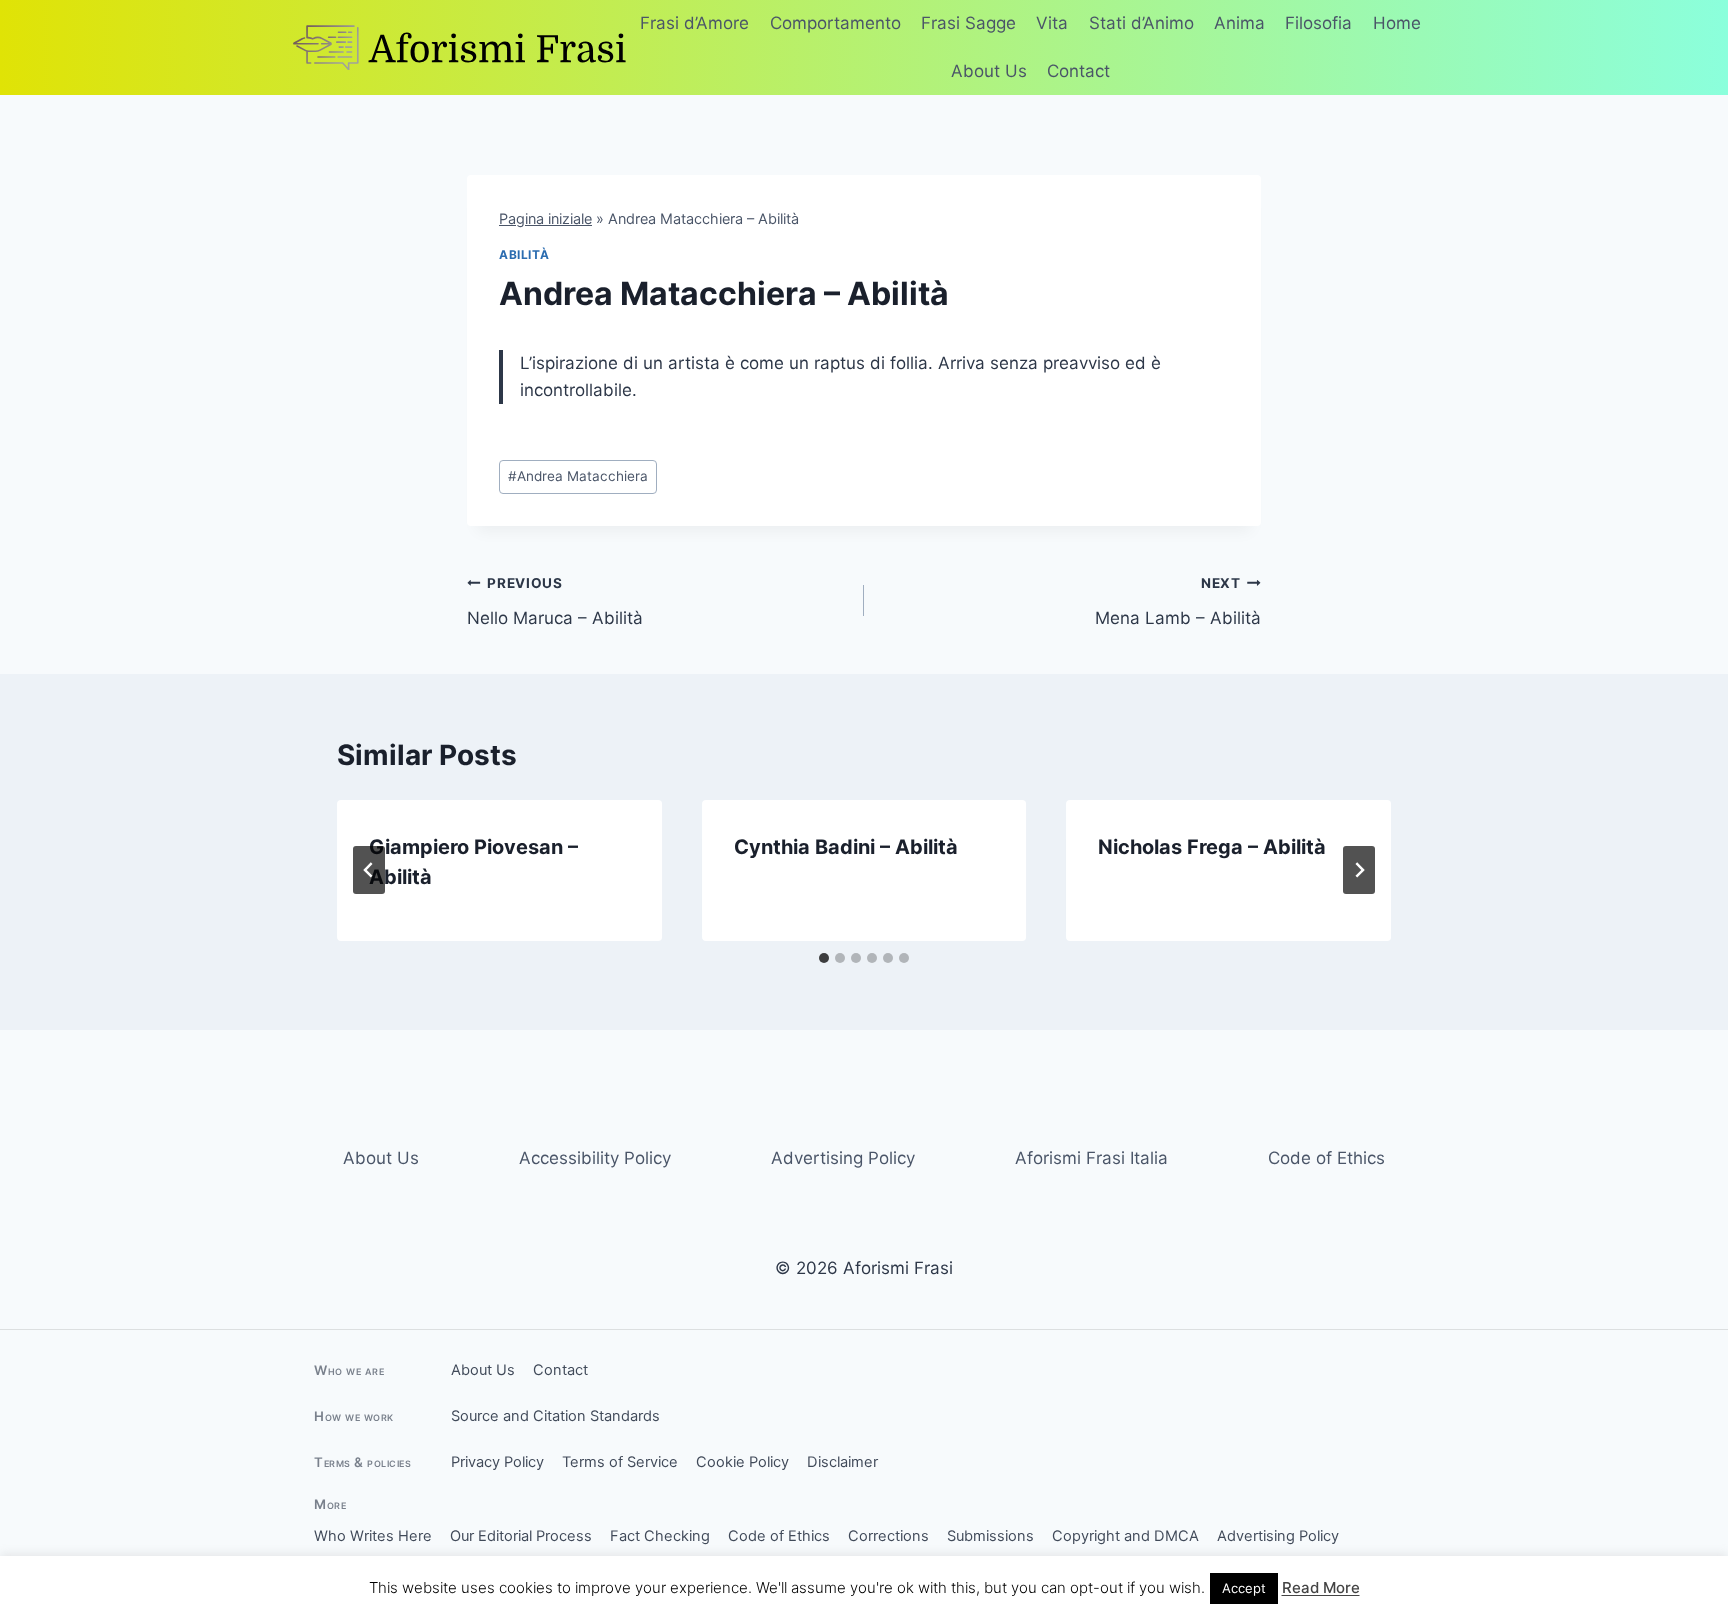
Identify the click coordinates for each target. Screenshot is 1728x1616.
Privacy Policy (497, 1462)
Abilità (524, 254)
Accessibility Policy (595, 1158)
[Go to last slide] (369, 870)
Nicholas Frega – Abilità (1212, 847)
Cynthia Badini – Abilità (846, 847)
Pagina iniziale (545, 218)
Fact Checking (660, 1536)
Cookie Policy (742, 1462)
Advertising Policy (843, 1158)
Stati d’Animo (1141, 23)
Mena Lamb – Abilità (1178, 601)
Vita (1052, 23)
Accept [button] (1244, 1588)
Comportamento (835, 23)
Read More (1321, 1587)
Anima (1239, 23)
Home (1397, 23)
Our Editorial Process (521, 1536)
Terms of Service (620, 1462)
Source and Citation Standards (555, 1416)
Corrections (888, 1536)
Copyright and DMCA (1125, 1536)
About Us (989, 71)
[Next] (1359, 870)
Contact (1078, 71)
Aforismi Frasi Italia (1091, 1158)
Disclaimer (842, 1462)
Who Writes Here (373, 1536)
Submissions (990, 1536)
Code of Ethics (1326, 1158)
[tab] (824, 958)
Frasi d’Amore (694, 23)
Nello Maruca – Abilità (555, 601)
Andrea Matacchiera (578, 476)
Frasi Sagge (968, 23)
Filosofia (1318, 23)
